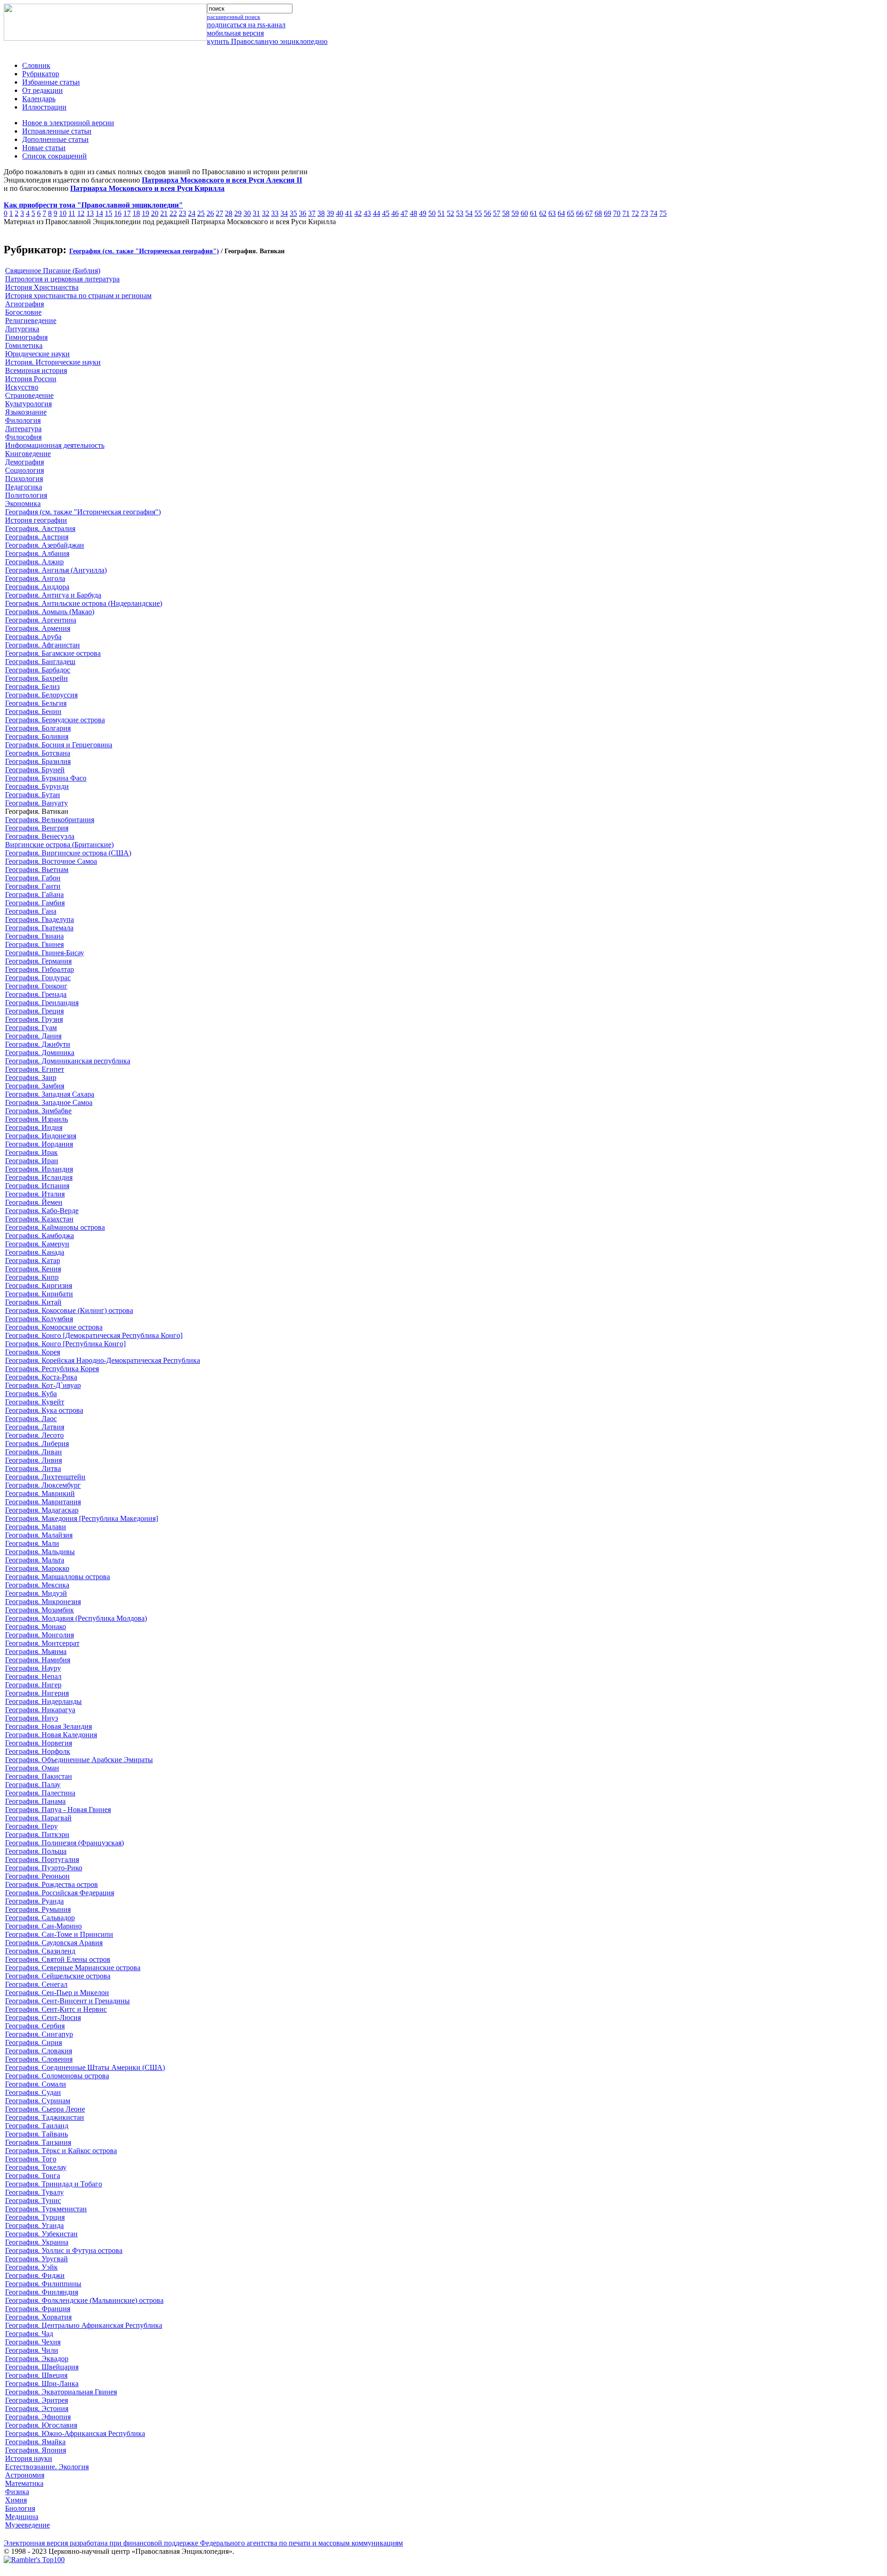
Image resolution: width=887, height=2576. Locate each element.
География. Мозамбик (39, 1610)
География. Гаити (33, 886)
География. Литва (33, 1468)
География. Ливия (33, 1460)
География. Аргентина (41, 620)
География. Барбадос (38, 670)
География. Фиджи (35, 2275)
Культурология (28, 404)
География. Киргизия (39, 1285)
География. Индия (34, 1127)
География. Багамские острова (53, 653)
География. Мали (32, 1543)
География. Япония (36, 2450)
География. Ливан (33, 1452)
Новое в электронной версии (68, 123)
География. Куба (31, 1394)
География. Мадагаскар (42, 1510)
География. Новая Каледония (51, 1735)
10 (63, 213)
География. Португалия (42, 1859)
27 (219, 213)
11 (72, 213)
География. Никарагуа (40, 1710)
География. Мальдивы (40, 1552)
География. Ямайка (35, 2442)
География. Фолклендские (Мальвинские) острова (84, 2300)
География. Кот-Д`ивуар (43, 1385)
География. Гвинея (34, 944)
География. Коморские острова (54, 1327)
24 (192, 213)
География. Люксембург (43, 1485)
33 (275, 213)
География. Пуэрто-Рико (44, 1868)
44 (377, 213)
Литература (23, 429)
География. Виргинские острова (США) (68, 853)
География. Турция (35, 2217)
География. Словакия (39, 2051)
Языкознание (26, 412)
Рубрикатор (41, 74)
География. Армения (38, 628)
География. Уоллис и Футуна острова (64, 2250)
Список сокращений (55, 156)
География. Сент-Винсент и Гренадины (67, 2001)
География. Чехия (33, 2342)
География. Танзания (38, 2142)
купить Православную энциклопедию (267, 41)
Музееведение (27, 2525)
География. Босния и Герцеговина (59, 745)
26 (210, 213)
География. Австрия (37, 537)
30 (247, 213)
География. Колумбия (39, 1319)
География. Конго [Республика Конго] (65, 1344)
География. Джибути (38, 1044)
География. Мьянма (36, 1651)
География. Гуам (31, 1028)
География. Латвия (35, 1427)
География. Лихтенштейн (45, 1477)
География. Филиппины (43, 2284)
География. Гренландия (42, 1003)
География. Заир (31, 1077)
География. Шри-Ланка (42, 2384)
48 (413, 213)
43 (367, 213)
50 (432, 213)
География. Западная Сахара (50, 1094)
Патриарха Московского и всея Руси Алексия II (222, 180)
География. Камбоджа (39, 1236)
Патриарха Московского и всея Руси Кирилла (147, 188)
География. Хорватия (38, 2317)
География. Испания (37, 1186)
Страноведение (29, 395)
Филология (23, 420)
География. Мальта (35, 1560)
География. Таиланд (37, 2126)
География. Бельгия (36, 703)
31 (256, 213)
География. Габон (33, 878)
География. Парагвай (38, 1818)
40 (340, 213)
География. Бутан (33, 795)
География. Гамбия (35, 903)
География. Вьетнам (37, 870)
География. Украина (37, 2242)
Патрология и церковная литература (62, 279)
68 (598, 213)
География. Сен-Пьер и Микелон (57, 1993)
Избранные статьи (51, 82)
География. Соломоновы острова (57, 2076)
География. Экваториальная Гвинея (61, 2392)
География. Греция (34, 1011)
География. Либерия (37, 1444)
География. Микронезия (43, 1602)
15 (109, 213)
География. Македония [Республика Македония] (82, 1518)
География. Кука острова (44, 1410)
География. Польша (36, 1851)
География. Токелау (36, 2167)
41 (349, 213)
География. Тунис (33, 2201)
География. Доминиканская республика (68, 1061)
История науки (29, 2458)
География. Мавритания (43, 1502)
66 (580, 213)
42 (358, 213)
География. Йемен (34, 1202)
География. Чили (32, 2350)
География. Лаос (31, 1419)
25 (201, 213)
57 (497, 213)
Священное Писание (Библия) (53, 271)
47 (404, 213)
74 (654, 213)
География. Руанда (34, 1901)
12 (81, 213)
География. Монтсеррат (42, 1643)
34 (284, 213)
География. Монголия (39, 1635)
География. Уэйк (31, 2267)
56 (487, 213)
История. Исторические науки (53, 362)
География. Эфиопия (38, 2417)
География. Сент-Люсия (43, 2017)
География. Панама (35, 1801)
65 (571, 213)
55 (478, 213)
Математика (24, 2483)
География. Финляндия (42, 2292)
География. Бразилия (38, 761)
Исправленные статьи (57, 131)
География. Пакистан (39, 1776)
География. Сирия (33, 2042)
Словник (36, 65)
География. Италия (35, 1194)
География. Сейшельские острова (58, 1976)
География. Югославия (41, 2425)
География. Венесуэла (40, 836)
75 (663, 213)
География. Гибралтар (39, 969)
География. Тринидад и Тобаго (54, 2184)
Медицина (22, 2517)
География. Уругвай (36, 2259)
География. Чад (29, 2334)
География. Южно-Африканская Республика (75, 2433)
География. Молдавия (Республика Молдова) (76, 1618)
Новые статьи (44, 148)
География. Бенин (33, 711)
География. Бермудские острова (55, 720)
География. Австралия (40, 528)
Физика (17, 2492)
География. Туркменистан (46, 2209)
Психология (24, 479)
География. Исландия (39, 1177)
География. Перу (31, 1826)
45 (386, 213)
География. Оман (32, 1768)
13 (90, 213)
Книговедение (28, 454)
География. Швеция (36, 2375)
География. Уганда (34, 2225)
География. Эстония (37, 2408)
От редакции (43, 90)
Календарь (39, 99)
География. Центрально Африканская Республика (84, 2325)
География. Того (31, 2159)
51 (441, 213)
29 (238, 213)
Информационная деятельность (55, 445)
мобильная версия (235, 33)
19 (146, 213)
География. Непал (33, 1676)
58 (506, 213)
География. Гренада (36, 994)
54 (469, 213)
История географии (36, 520)
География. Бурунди (37, 786)
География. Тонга (33, 2176)
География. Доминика (40, 1053)
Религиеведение (31, 320)
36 (303, 213)
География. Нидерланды (43, 1701)
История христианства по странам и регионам (78, 296)
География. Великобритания (50, 820)
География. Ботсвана (38, 753)
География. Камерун (37, 1244)
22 (173, 213)
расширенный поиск (234, 17)
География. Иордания (39, 1144)
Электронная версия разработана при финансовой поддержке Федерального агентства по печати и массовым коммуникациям (203, 2543)
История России (31, 379)
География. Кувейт (35, 1402)
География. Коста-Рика (41, 1377)
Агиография (24, 304)
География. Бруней (35, 770)
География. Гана (31, 911)
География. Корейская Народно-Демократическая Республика (103, 1360)
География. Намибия (38, 1660)
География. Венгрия (37, 828)
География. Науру (33, 1668)
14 (99, 213)
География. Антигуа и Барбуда (53, 595)
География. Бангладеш (40, 662)
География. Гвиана (34, 936)
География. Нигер (33, 1685)
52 (450, 213)
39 (330, 213)
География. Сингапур (39, 2034)
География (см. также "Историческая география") (144, 251)
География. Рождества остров (52, 1884)
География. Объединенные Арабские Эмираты (79, 1760)
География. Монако (36, 1627)
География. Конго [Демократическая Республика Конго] (94, 1335)
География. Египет (35, 1069)
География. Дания (33, 1036)
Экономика (23, 504)
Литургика (22, 329)
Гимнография (26, 337)
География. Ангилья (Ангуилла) (56, 570)
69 (608, 213)
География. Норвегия (39, 1743)
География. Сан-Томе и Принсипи (59, 1934)
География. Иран (32, 1161)
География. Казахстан (39, 1219)
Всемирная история (36, 370)
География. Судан (33, 2092)
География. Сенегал (36, 1984)
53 (460, 213)
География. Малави (36, 1527)
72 (635, 213)
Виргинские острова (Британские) (59, 845)
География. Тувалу (34, 2192)
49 (423, 213)
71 (626, 213)
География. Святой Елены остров (58, 1959)
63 (552, 213)
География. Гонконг (36, 986)
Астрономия (25, 2475)
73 (644, 213)
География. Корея (33, 1352)
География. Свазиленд (40, 1951)
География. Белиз (32, 687)
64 (561, 213)
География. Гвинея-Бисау (45, 953)
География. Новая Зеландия (49, 1726)
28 (229, 213)
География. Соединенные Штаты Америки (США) (85, 2067)
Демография (24, 462)
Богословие (23, 312)
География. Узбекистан (41, 2234)
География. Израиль (36, 1119)
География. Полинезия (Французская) (64, 1843)
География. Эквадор (37, 2359)
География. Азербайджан (45, 545)
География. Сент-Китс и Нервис (56, 2009)
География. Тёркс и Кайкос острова (61, 2151)
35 (293, 213)
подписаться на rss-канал (246, 25)
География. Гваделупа (39, 919)
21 (164, 213)
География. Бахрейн (36, 678)
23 (182, 213)
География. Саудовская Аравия (54, 1943)
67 (589, 213)
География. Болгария (38, 728)
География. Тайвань (36, 2134)
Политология (26, 495)
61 (534, 213)
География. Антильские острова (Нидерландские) (84, 603)
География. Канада (35, 1252)
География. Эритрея (36, 2400)
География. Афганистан (43, 645)
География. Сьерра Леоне (45, 2109)
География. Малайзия (39, 1535)
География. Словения (39, 2059)
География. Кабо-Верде (42, 1211)
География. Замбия (35, 1086)
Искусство (22, 387)
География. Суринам (38, 2101)
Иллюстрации (44, 107)
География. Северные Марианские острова (73, 1968)
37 (312, 213)
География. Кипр (32, 1277)
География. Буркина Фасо (46, 778)
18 (136, 213)
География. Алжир (34, 562)
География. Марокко (37, 1568)
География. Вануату (36, 803)
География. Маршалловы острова (58, 1577)
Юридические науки (37, 354)
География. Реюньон (37, 1876)
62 (543, 213)
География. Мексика (37, 1585)
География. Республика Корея (52, 1369)
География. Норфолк (38, 1751)
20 (155, 213)
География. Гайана (34, 894)
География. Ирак (31, 1152)
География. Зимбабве (38, 1111)
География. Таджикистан (45, 2117)
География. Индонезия (41, 1136)
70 (617, 213)
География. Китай (33, 1302)
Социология (24, 470)
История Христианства (42, 287)
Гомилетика (24, 345)
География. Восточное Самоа (51, 861)
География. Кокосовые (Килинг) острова (69, 1310)
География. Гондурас (38, 978)
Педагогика (24, 487)
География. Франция (38, 2309)
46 (395, 213)
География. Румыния (38, 1909)
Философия (23, 437)
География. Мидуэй (36, 1593)
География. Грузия (34, 1019)
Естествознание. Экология (47, 2467)
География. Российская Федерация (60, 1893)
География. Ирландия (39, 1169)
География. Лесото (34, 1435)
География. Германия (38, 961)
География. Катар (33, 1261)
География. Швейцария (42, 2367)
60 (524, 213)
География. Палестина (40, 1793)
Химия (16, 2500)
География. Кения (33, 1269)
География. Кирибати (39, 1294)
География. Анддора (37, 587)
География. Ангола (35, 578)
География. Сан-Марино (43, 1926)
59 (515, 213)
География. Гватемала (39, 928)
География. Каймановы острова (55, 1227)
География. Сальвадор (40, 1918)
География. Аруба (33, 637)
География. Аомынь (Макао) (50, 612)
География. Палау (33, 1785)
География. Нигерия (37, 1693)
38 (321, 213)
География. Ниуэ (32, 1718)
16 (118, 213)
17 (127, 213)
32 (266, 213)
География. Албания (37, 553)
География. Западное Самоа (49, 1102)
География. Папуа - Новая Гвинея (58, 1810)
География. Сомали (36, 2084)
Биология (20, 2508)
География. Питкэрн (37, 1834)
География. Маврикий (40, 1493)
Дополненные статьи (55, 139)
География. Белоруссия (41, 695)
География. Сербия (35, 2026)
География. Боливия (37, 736)
